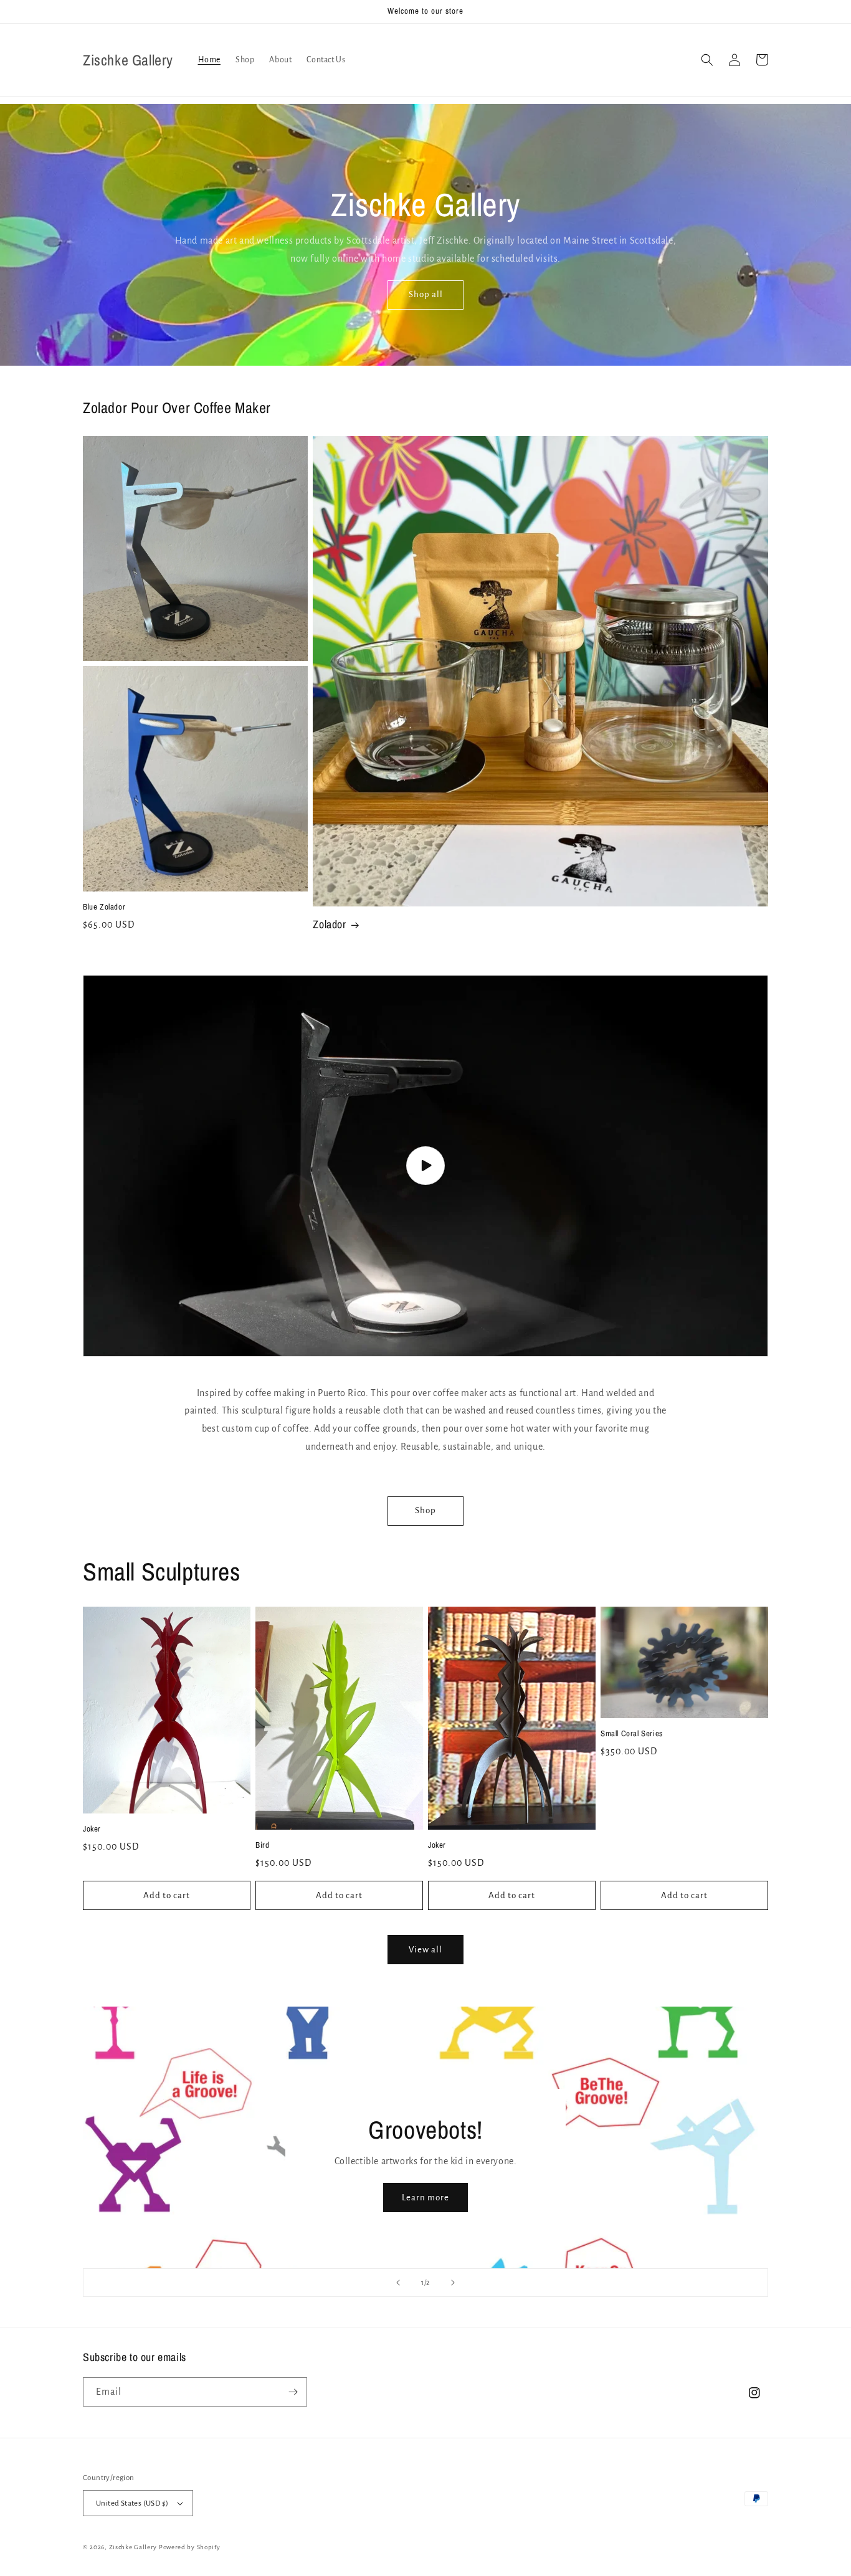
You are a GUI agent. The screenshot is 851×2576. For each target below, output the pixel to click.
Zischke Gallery (133, 2547)
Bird (262, 1845)
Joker (92, 1829)
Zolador (329, 924)
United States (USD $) (132, 2503)
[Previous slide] (398, 2283)
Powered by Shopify (190, 2547)
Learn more (425, 2198)
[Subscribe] (293, 2392)
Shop (425, 1510)
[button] (707, 60)
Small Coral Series (632, 1734)
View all (425, 1950)
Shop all (426, 294)
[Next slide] (453, 2283)
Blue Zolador (104, 907)
